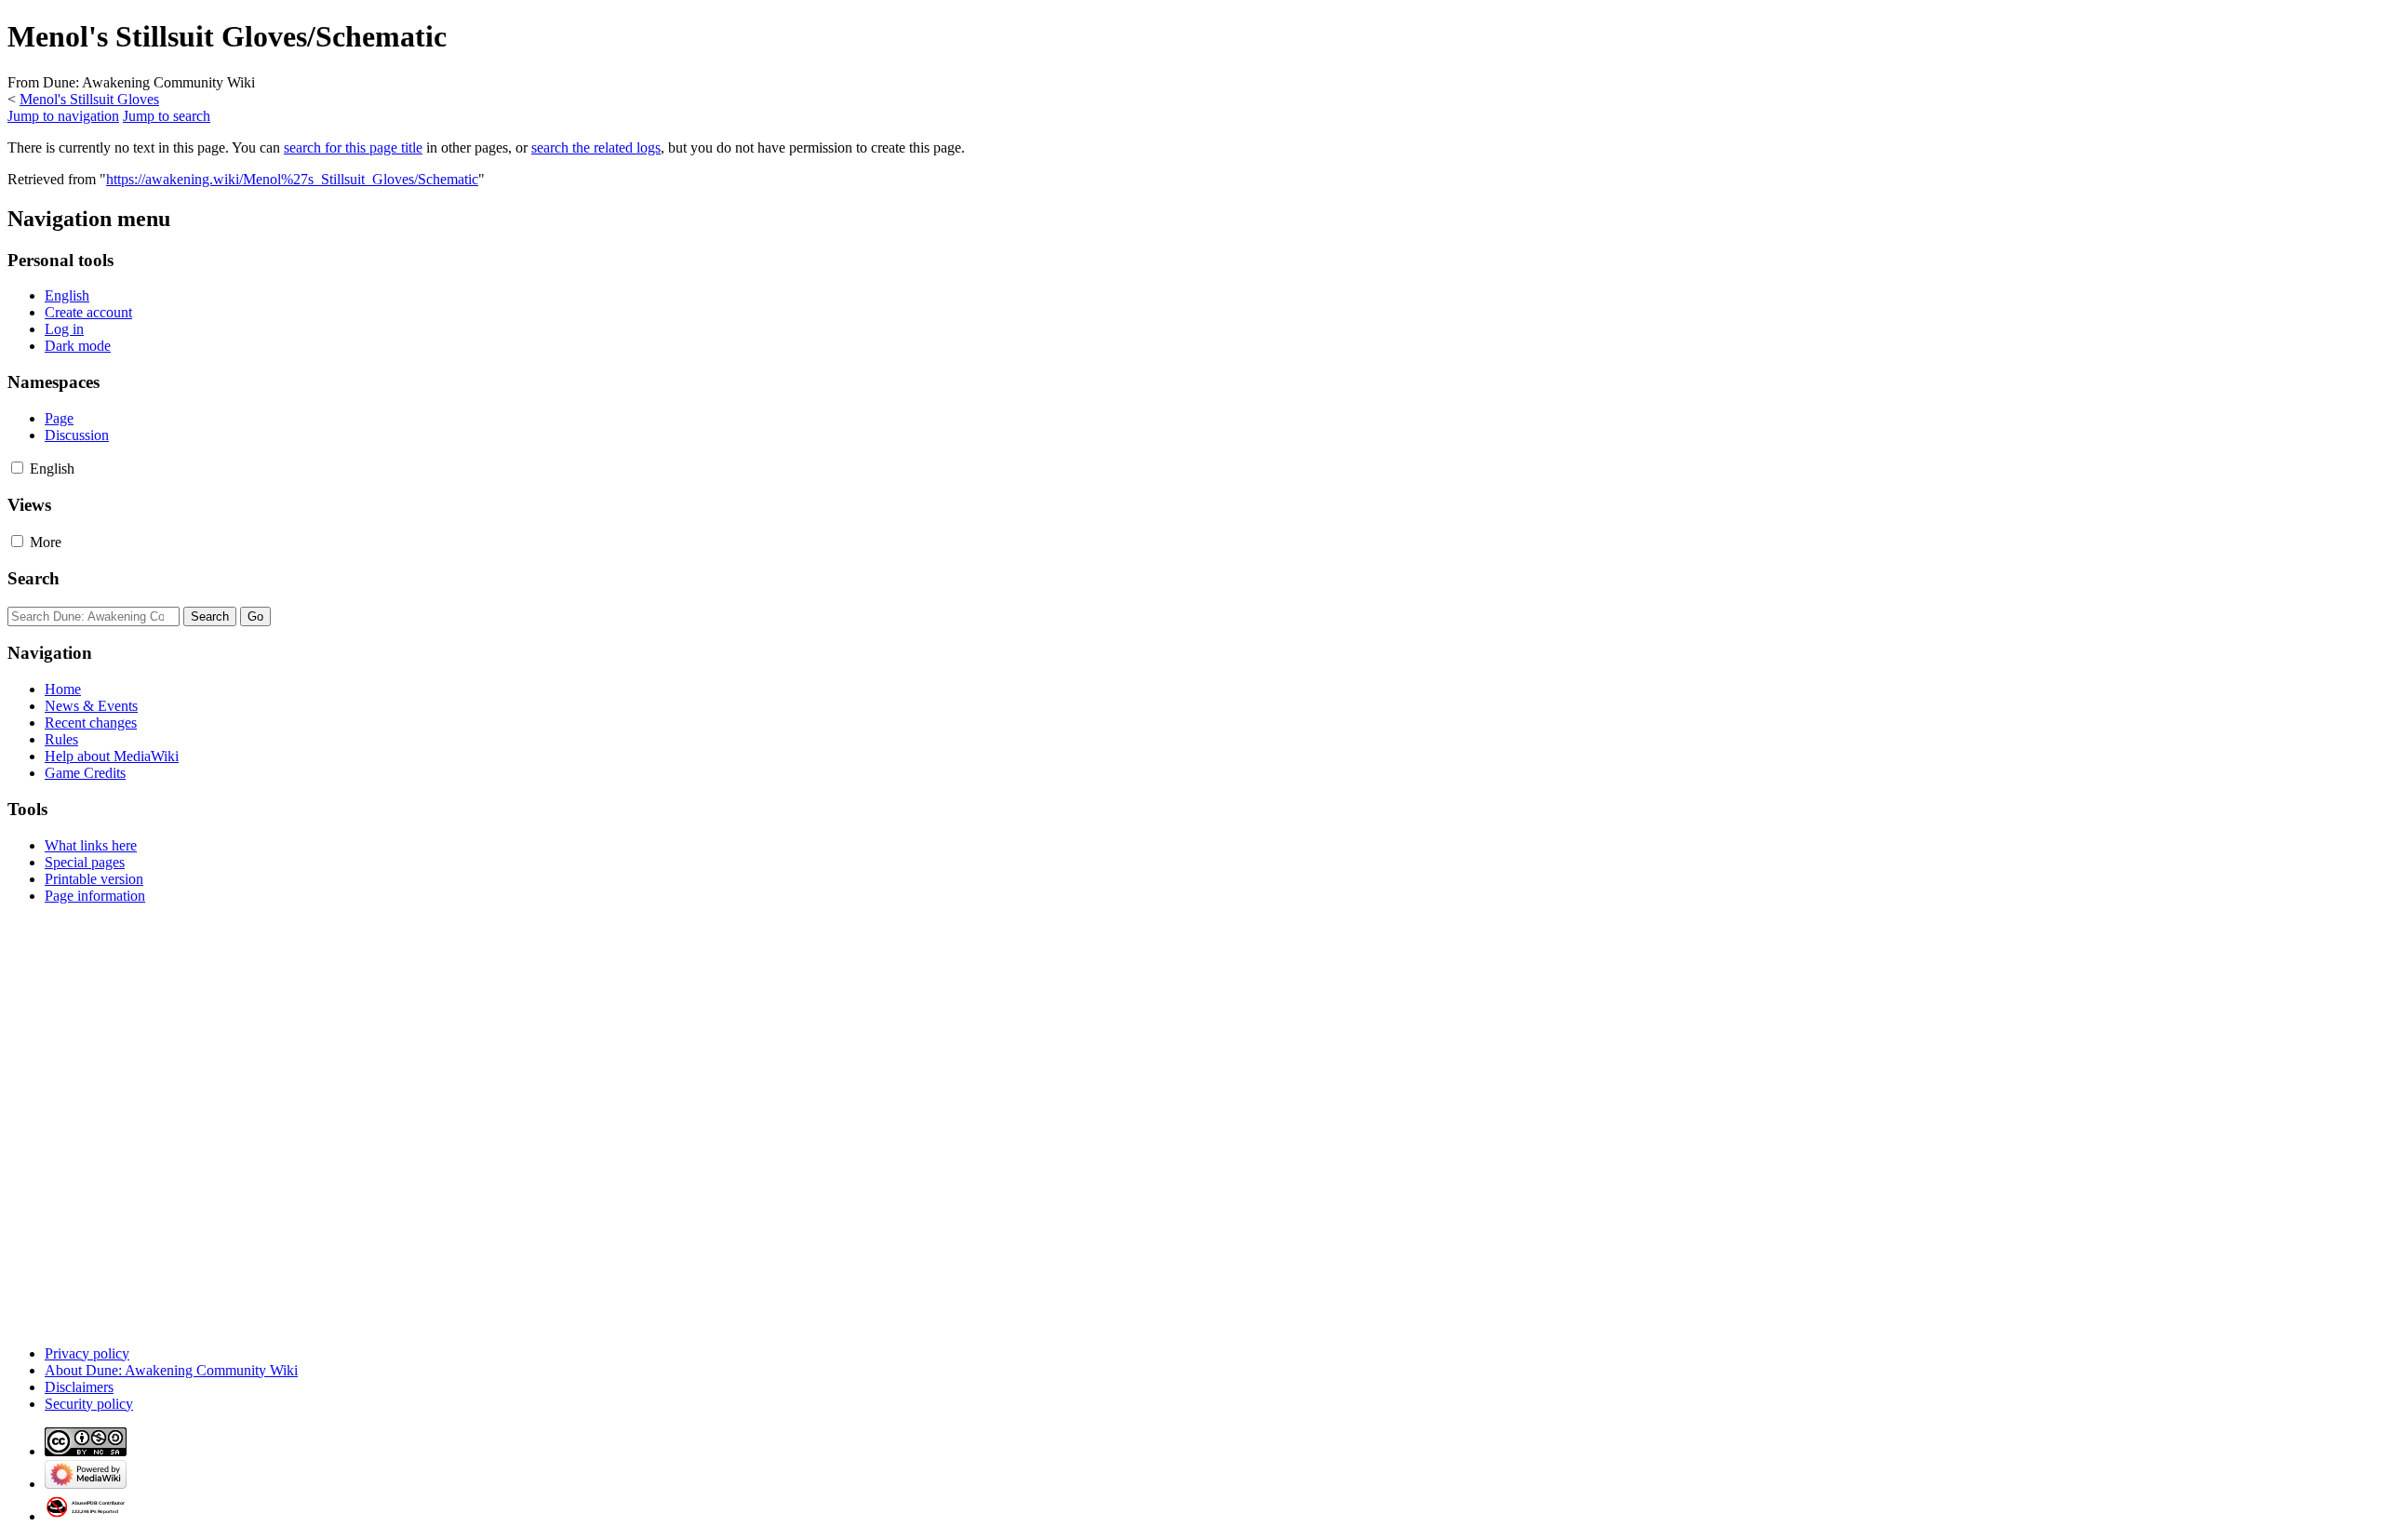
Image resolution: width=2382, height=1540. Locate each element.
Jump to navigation (63, 116)
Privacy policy (87, 1353)
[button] (17, 468)
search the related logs (596, 147)
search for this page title (353, 147)
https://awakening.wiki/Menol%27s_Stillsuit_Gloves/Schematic (292, 179)
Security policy (89, 1404)
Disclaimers (79, 1387)
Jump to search (167, 116)
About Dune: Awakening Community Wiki (171, 1370)
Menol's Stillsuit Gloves (89, 99)
